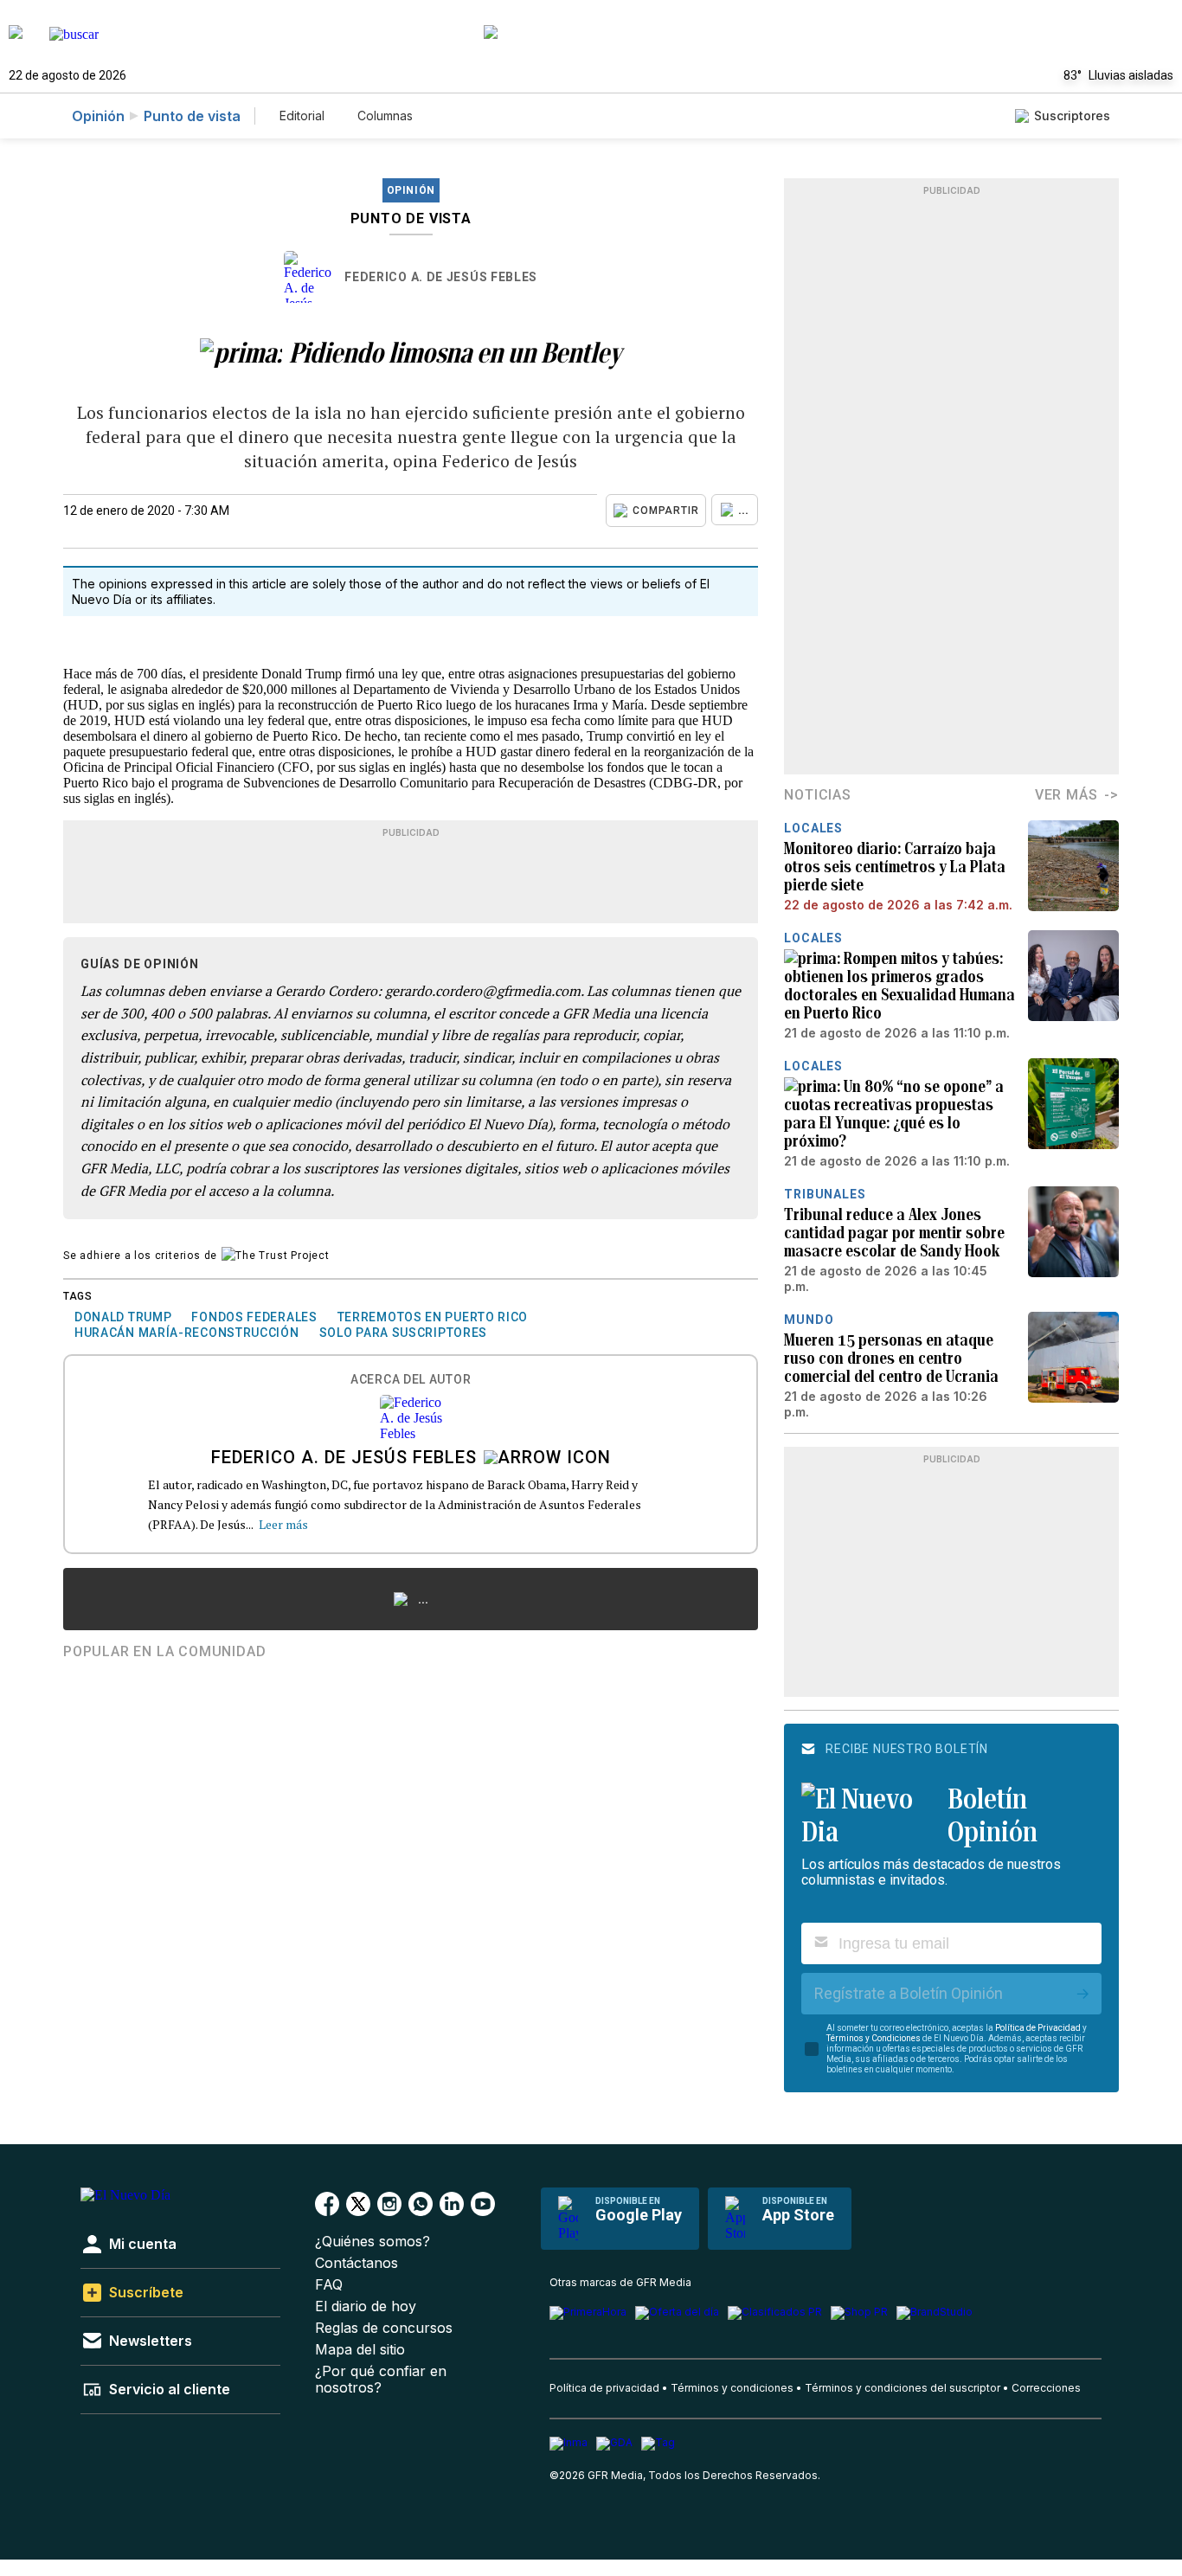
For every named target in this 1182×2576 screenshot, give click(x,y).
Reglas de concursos (384, 2328)
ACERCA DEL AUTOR (411, 1380)
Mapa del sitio (360, 2350)
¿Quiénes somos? (373, 2242)
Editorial (302, 116)
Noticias (817, 795)
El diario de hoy (366, 2306)
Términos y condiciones (732, 2388)
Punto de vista (192, 116)
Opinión (98, 116)
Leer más (283, 1524)
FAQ (329, 2285)
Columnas (385, 116)
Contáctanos (357, 2263)
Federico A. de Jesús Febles (441, 277)
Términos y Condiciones (874, 2038)
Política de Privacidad (1038, 2028)
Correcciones (1046, 2388)
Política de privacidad (604, 2388)
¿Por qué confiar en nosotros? (381, 2380)
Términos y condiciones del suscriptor (903, 2388)
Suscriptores (1072, 116)
